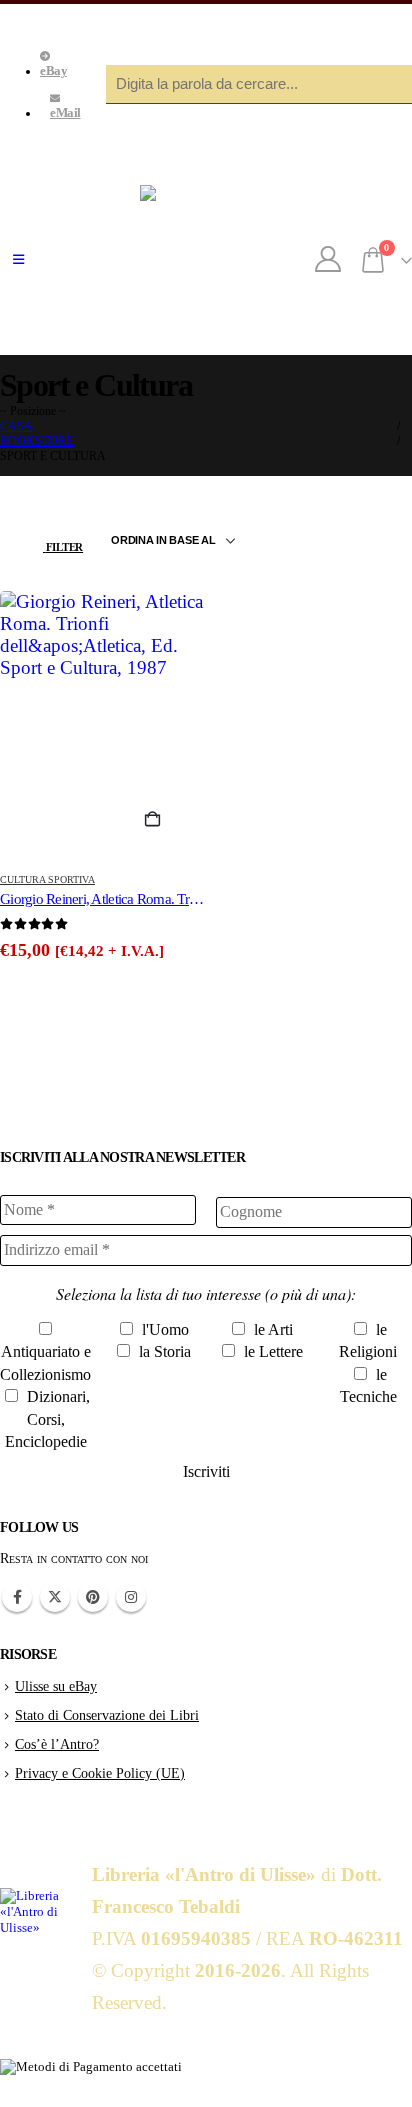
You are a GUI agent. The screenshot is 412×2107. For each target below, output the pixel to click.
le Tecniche (368, 1385)
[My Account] (328, 260)
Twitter (55, 1597)
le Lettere (271, 1351)
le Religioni (368, 1340)
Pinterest (93, 1597)
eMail (65, 113)
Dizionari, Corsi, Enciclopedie (48, 1419)
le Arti (271, 1329)
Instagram (131, 1597)
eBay (53, 71)
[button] (18, 260)
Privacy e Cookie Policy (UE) (100, 1773)
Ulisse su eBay (56, 1686)
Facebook (17, 1597)
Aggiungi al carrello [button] (161, 820)
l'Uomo (163, 1329)
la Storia (163, 1351)
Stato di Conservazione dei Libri (107, 1715)
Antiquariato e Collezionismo (45, 1362)
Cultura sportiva (47, 879)
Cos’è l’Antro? (57, 1744)
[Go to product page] (103, 725)
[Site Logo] (206, 260)
